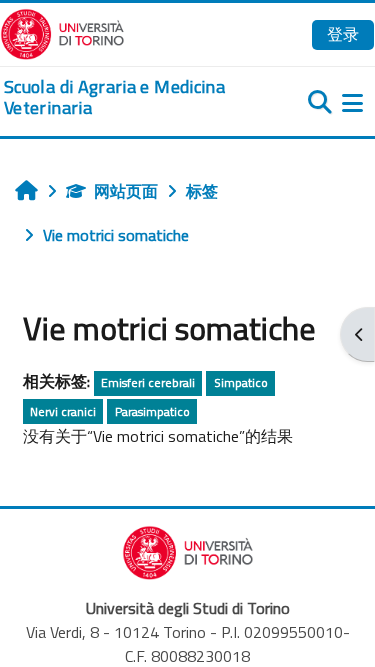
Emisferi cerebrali (148, 382)
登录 (343, 34)
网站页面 (126, 191)
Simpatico (241, 382)
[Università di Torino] (62, 32)
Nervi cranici (63, 411)
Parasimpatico (152, 411)
